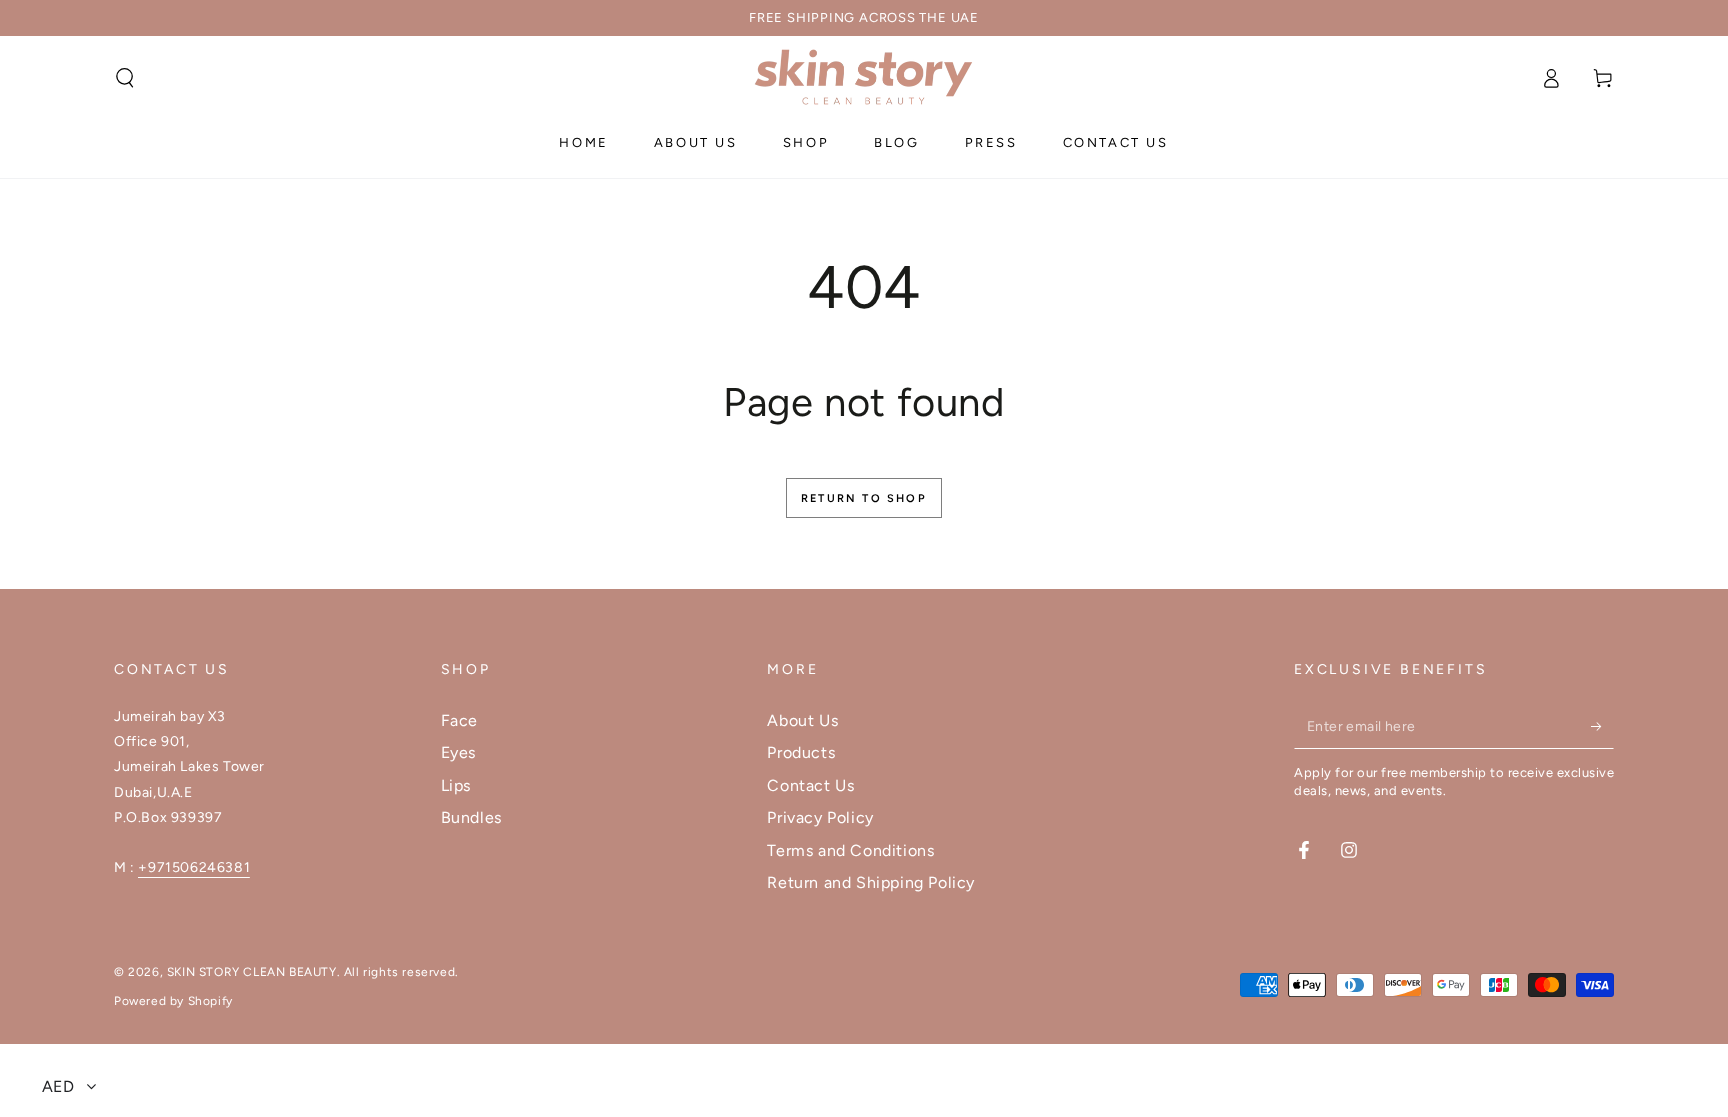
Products (801, 752)
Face (459, 720)
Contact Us (810, 785)
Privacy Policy (820, 817)
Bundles (471, 817)
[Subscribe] (1602, 726)
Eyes (458, 752)
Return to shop (864, 498)
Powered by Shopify (173, 1001)
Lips (456, 785)
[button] (125, 78)
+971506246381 (194, 867)
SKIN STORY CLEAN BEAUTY (252, 972)
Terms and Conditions (850, 850)
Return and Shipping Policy (871, 882)
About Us (802, 720)
